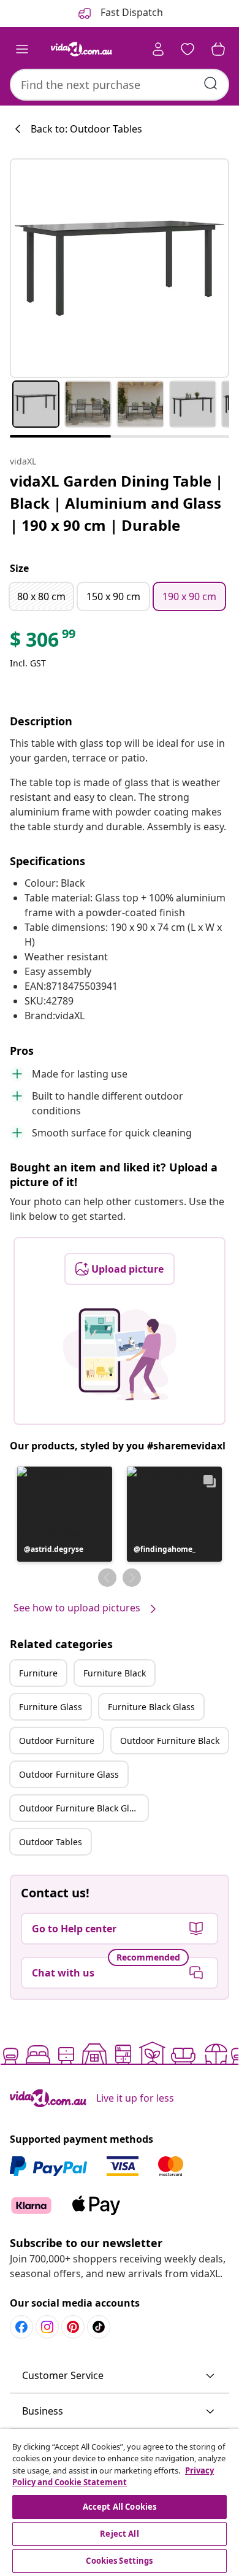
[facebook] (21, 2327)
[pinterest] (73, 2327)
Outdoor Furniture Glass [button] (69, 1774)
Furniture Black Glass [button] (151, 1707)
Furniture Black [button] (115, 1673)
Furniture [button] (38, 1673)
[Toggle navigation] (22, 49)
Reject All (119, 2534)
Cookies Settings (119, 2561)
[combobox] (120, 85)
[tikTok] (99, 2327)
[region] (120, 2502)
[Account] (158, 49)
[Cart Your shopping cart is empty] (218, 49)
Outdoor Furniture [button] (57, 1741)
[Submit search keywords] (211, 83)
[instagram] (47, 2327)
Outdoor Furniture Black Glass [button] (81, 1808)
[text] (44, 642)
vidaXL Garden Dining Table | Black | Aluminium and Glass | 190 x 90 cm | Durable (116, 503)
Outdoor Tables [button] (51, 1842)
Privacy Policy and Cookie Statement (113, 2477)
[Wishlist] (188, 49)
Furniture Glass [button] (51, 1707)
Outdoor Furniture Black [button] (170, 1741)
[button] (65, 1514)
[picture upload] (120, 1354)
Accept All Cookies (120, 2507)
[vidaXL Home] (82, 49)
